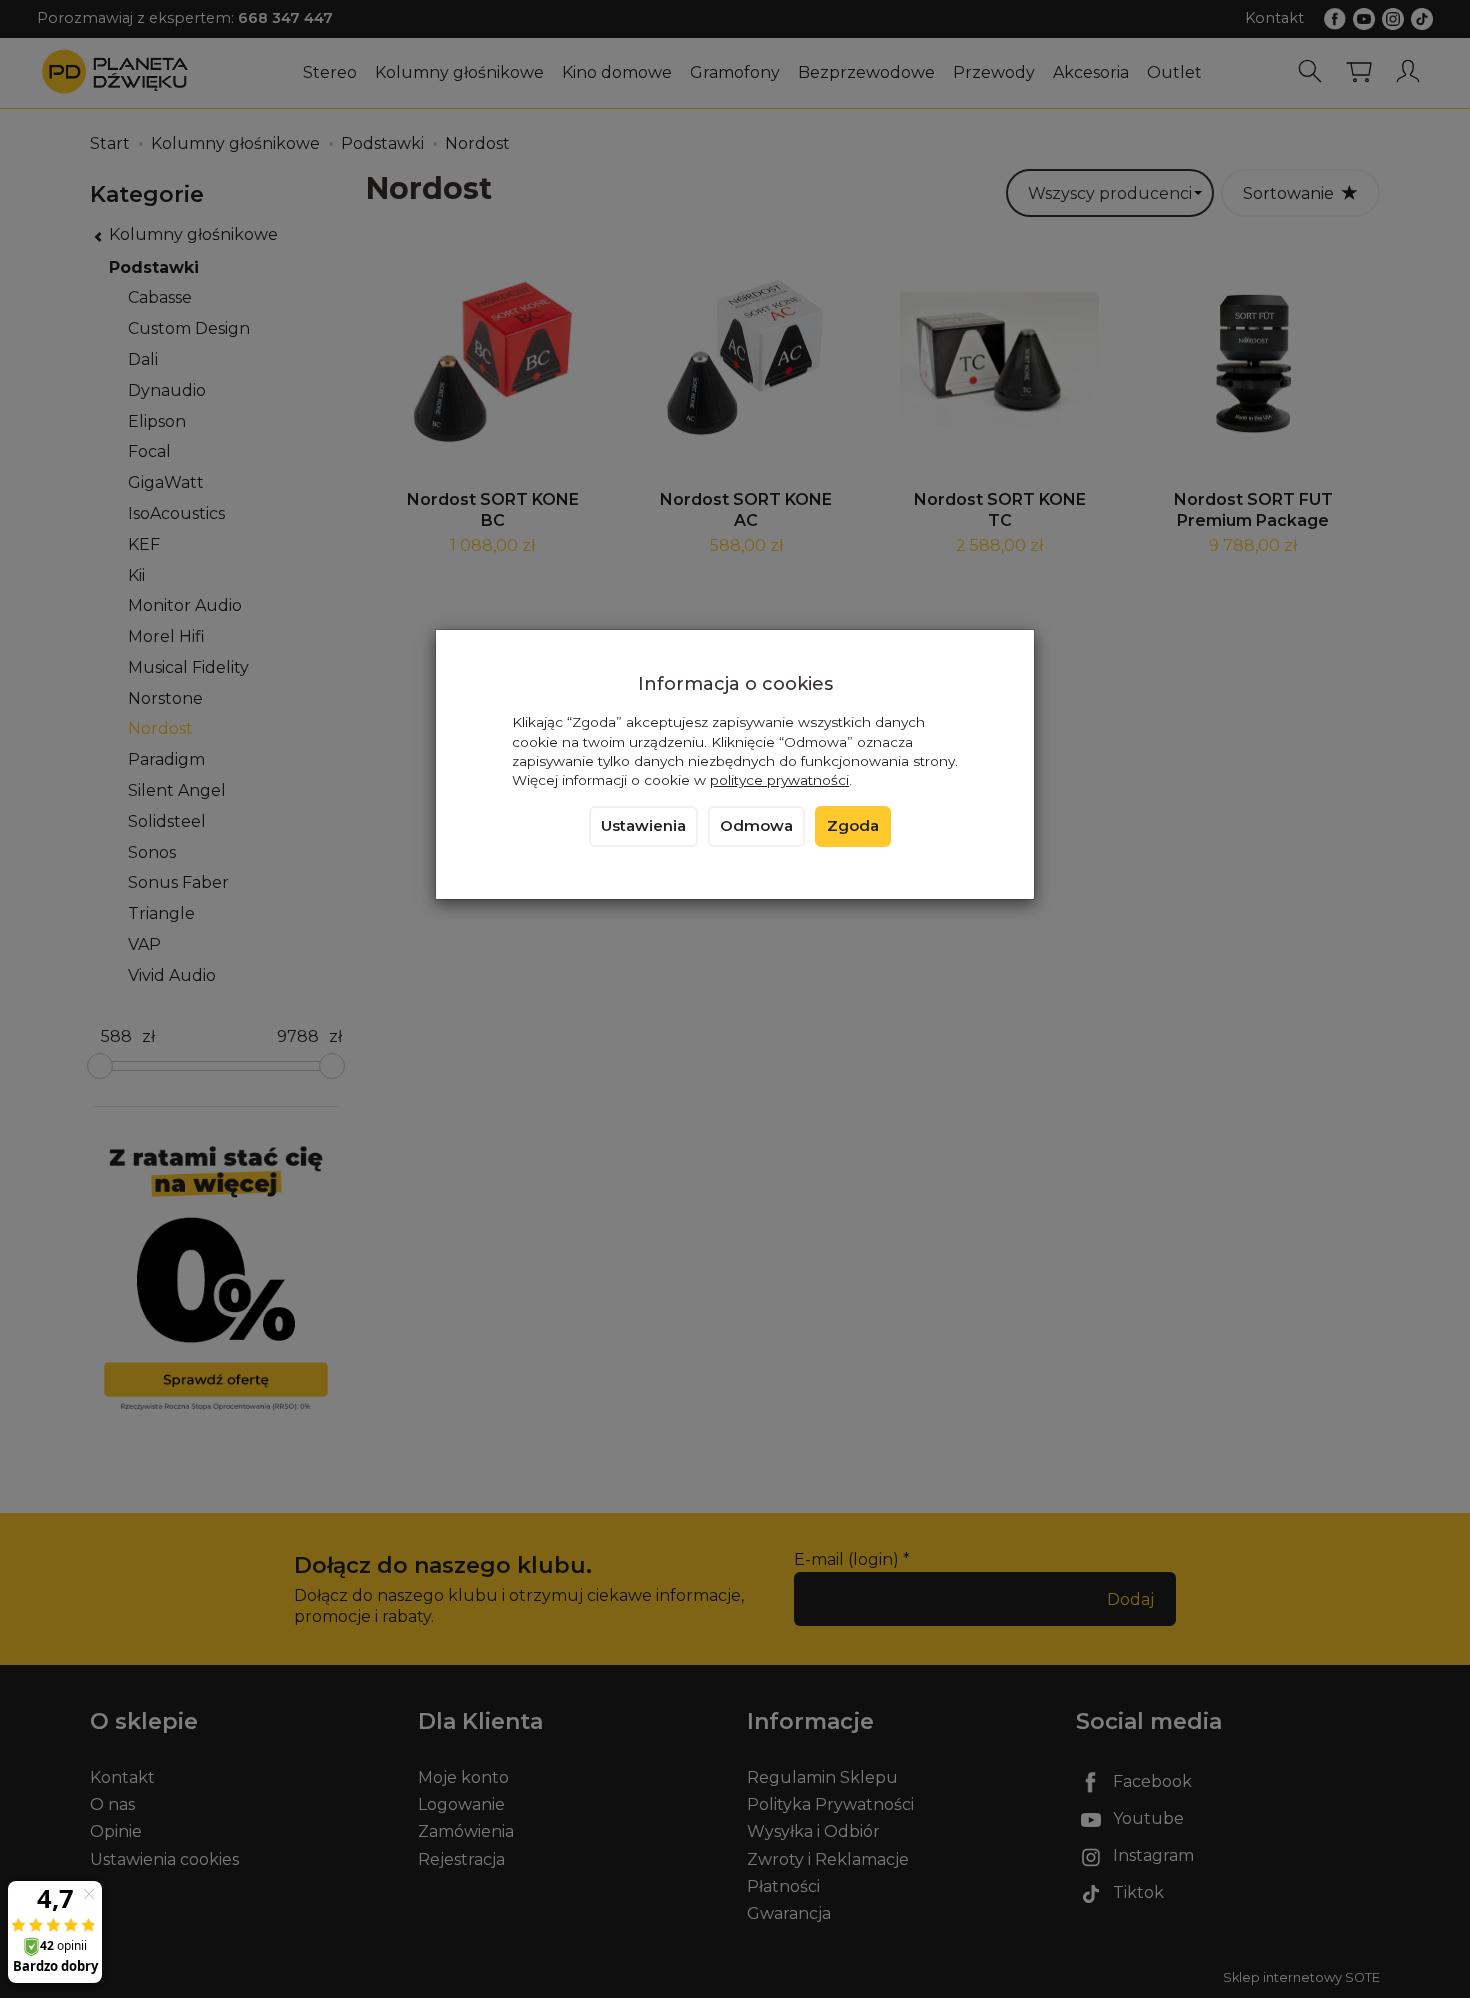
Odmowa (756, 826)
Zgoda (853, 826)
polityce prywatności (779, 780)
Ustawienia (643, 826)
